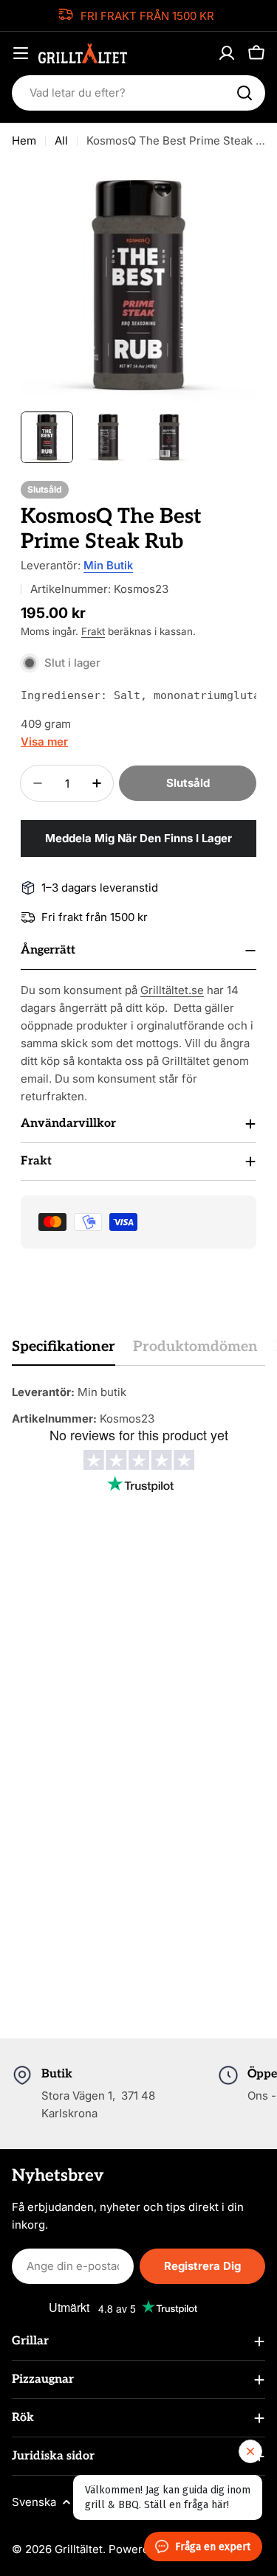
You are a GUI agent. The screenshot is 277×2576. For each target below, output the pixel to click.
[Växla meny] (21, 53)
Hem (24, 140)
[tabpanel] (138, 1406)
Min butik (108, 565)
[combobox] (138, 93)
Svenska (34, 2502)
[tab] (64, 1351)
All (61, 140)
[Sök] (244, 93)
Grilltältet (79, 2549)
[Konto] (227, 53)
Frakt (93, 631)
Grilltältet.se (172, 990)
